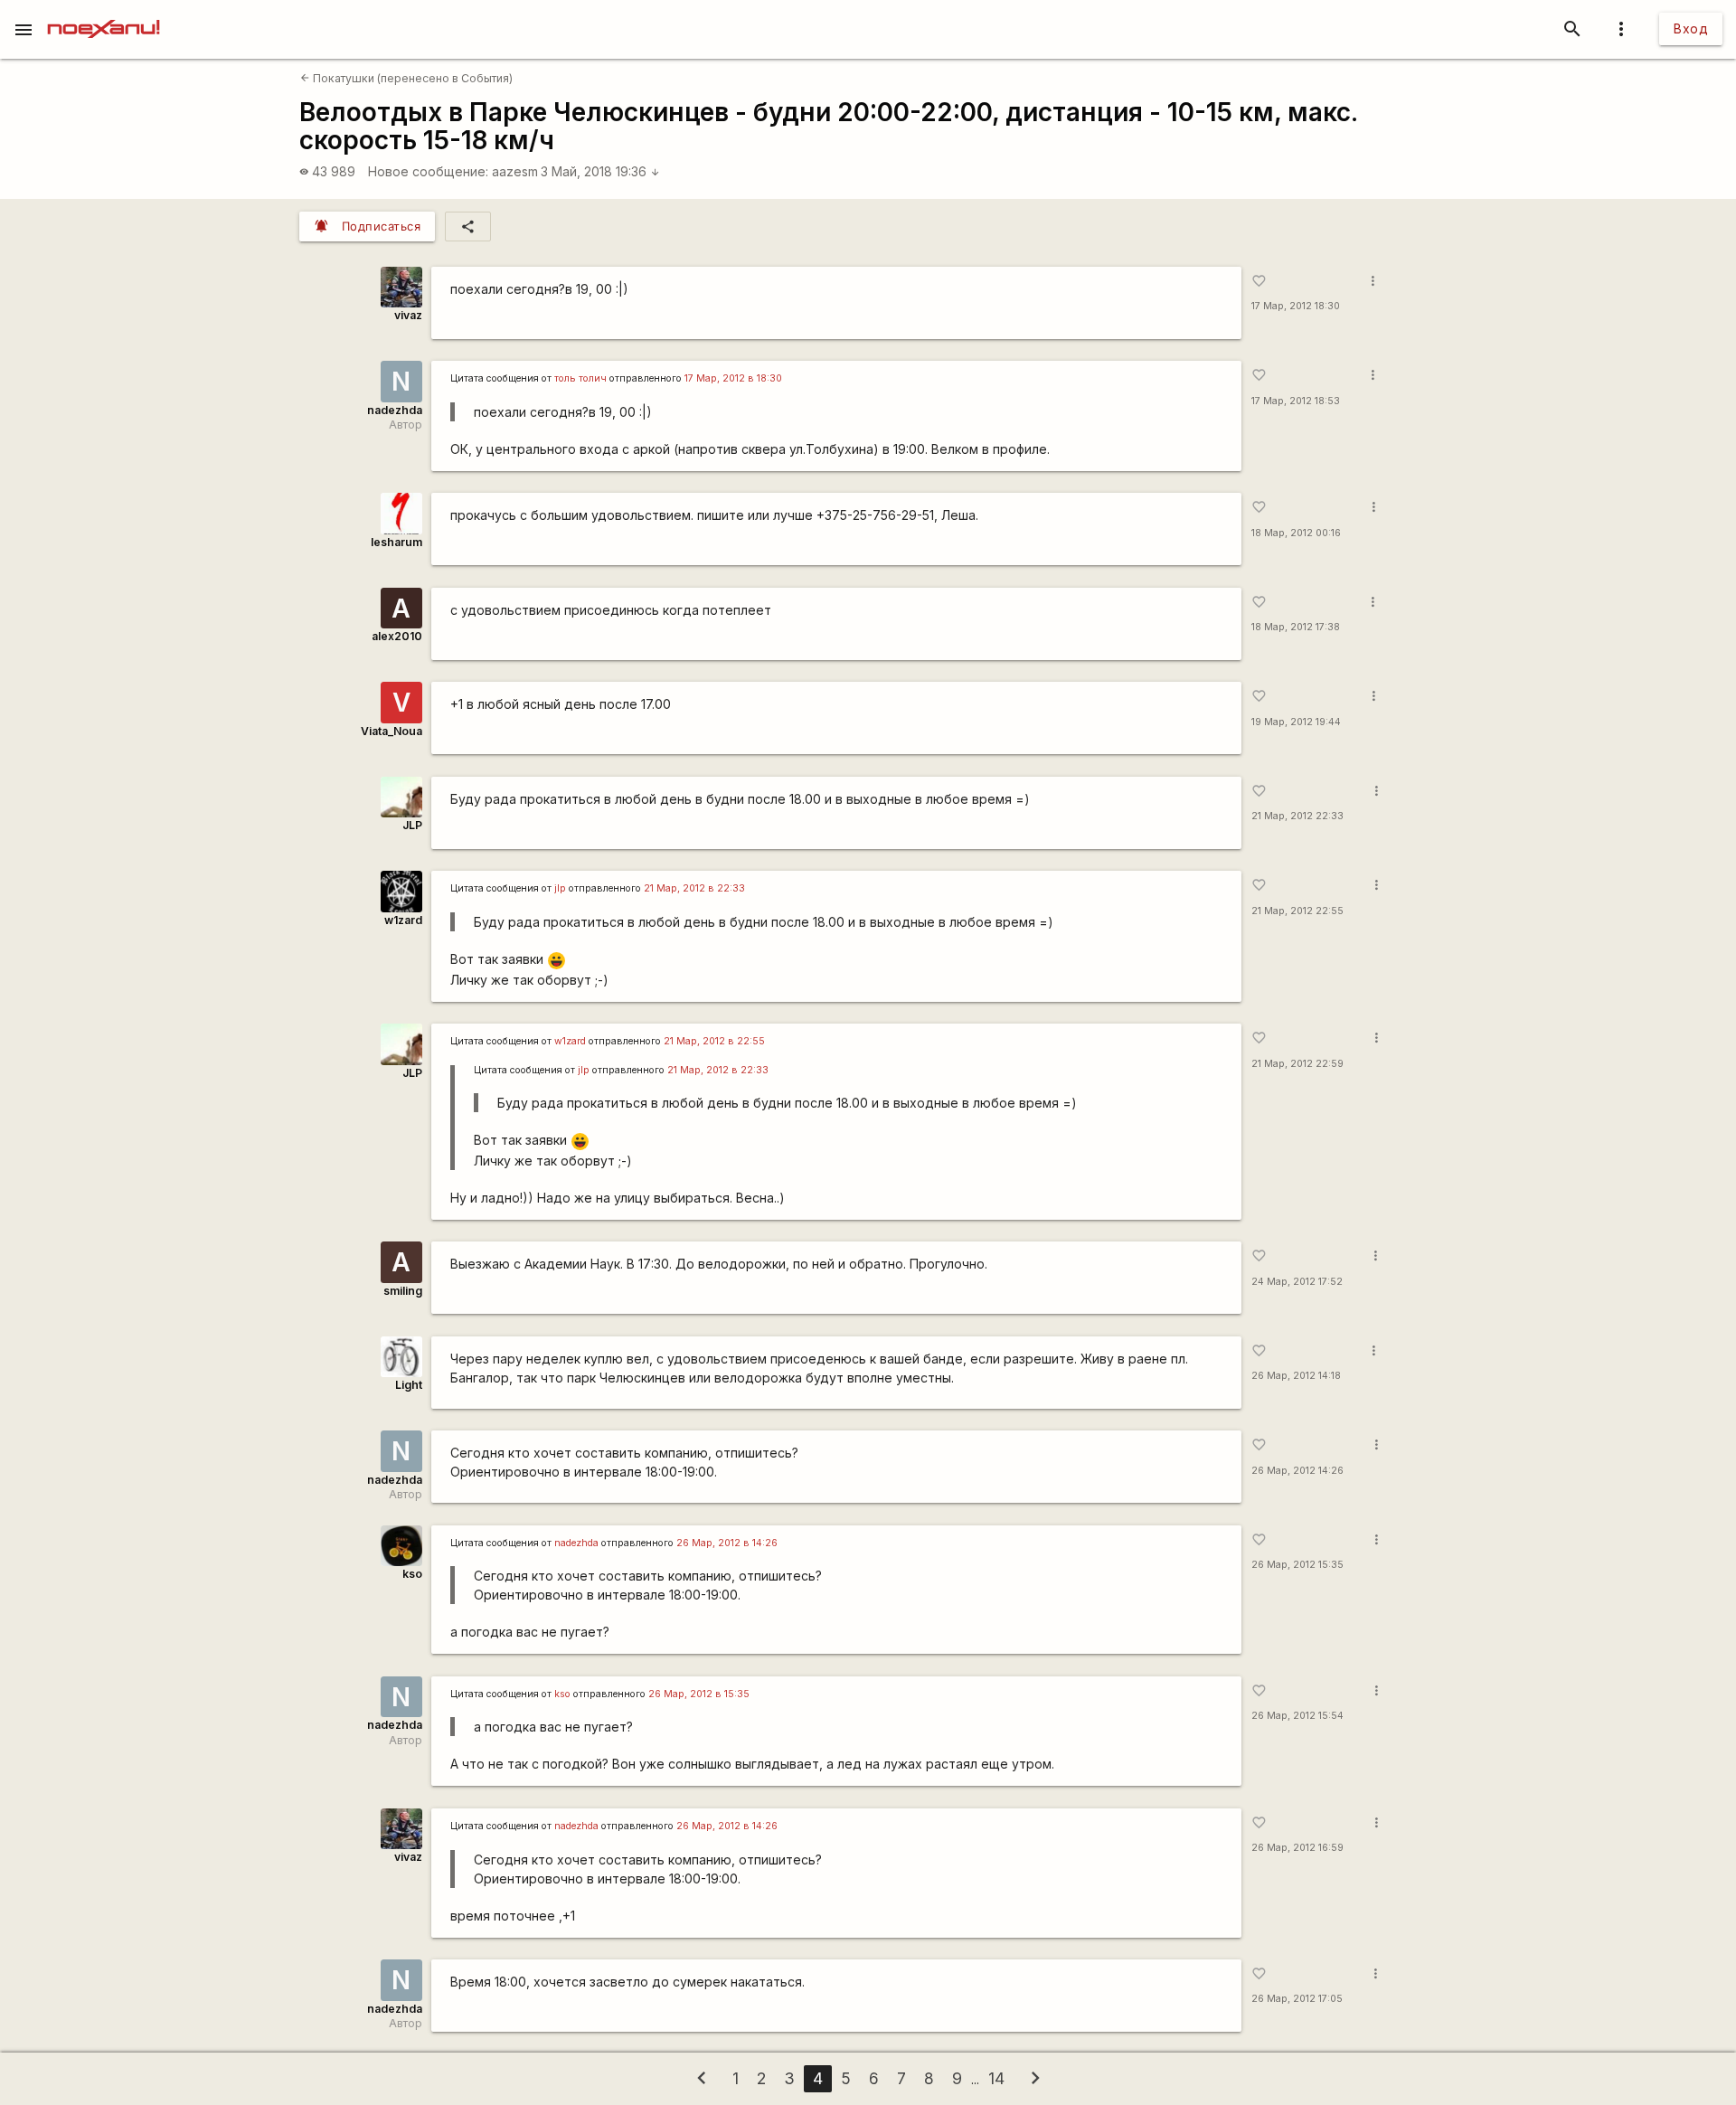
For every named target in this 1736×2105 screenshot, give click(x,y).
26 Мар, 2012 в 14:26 (727, 1543)
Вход (1691, 28)
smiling (403, 1291)
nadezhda (395, 410)
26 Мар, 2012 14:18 (1296, 1376)
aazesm (515, 171)
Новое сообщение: (428, 171)
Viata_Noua (392, 731)
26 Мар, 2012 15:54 (1297, 1716)
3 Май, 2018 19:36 (600, 171)
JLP (412, 825)
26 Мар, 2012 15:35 (1297, 1565)
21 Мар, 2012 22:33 (1297, 816)
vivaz (408, 315)
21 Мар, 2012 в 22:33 (694, 888)
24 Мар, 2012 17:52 (1297, 1282)
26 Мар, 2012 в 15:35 (699, 1694)
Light (409, 1385)
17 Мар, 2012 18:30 (1296, 306)
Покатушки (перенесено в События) (406, 78)
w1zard (403, 920)
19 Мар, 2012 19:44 (1296, 722)
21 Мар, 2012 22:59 (1297, 1064)
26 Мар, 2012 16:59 (1297, 1848)
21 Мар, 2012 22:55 (1297, 911)
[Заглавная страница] (104, 13)
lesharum (396, 542)
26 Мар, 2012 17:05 (1297, 1999)
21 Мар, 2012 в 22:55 (714, 1041)
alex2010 (397, 636)
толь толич (580, 378)
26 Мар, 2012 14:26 (1297, 1471)
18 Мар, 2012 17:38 (1296, 627)
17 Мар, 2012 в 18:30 (733, 378)
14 (996, 2078)
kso (412, 1574)
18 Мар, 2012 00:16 (1296, 533)
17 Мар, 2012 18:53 (1296, 401)
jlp (560, 888)
